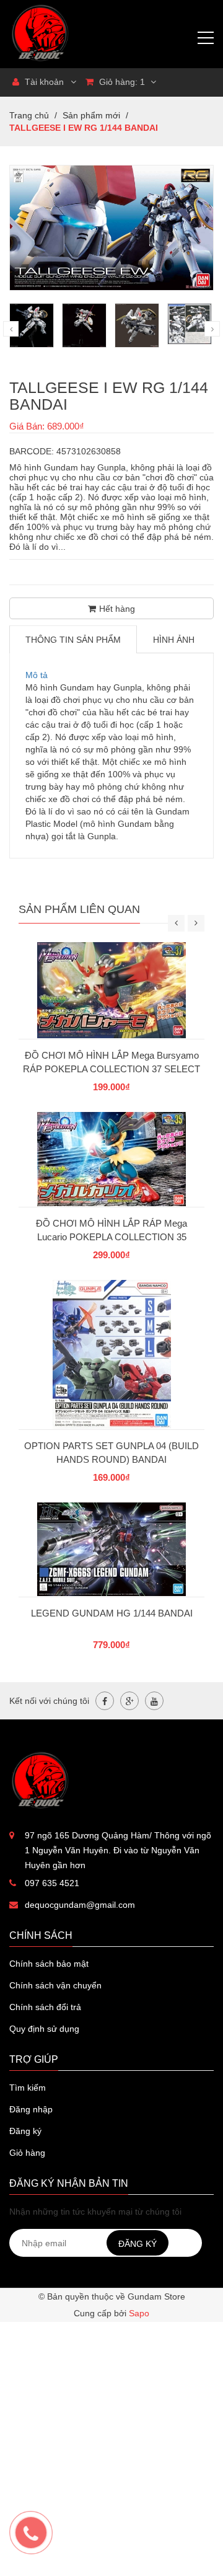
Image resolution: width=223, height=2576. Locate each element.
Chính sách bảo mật (49, 1964)
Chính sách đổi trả (45, 2007)
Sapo (139, 2313)
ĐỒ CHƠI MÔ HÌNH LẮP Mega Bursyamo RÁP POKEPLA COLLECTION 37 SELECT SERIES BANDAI (111, 1069)
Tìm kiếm (28, 2088)
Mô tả (37, 675)
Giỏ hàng (27, 2153)
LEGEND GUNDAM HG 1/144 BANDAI (112, 1613)
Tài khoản (43, 82)
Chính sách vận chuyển (55, 1985)
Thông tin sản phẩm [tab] (73, 640)
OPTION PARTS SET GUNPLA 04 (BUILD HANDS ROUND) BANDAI (111, 1453)
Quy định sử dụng (44, 2029)
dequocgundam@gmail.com (80, 1905)
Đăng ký (25, 2131)
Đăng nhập (31, 2109)
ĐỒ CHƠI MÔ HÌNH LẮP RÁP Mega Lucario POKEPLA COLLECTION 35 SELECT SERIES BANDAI (111, 1237)
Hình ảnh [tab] (174, 640)
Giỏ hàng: (121, 82)
